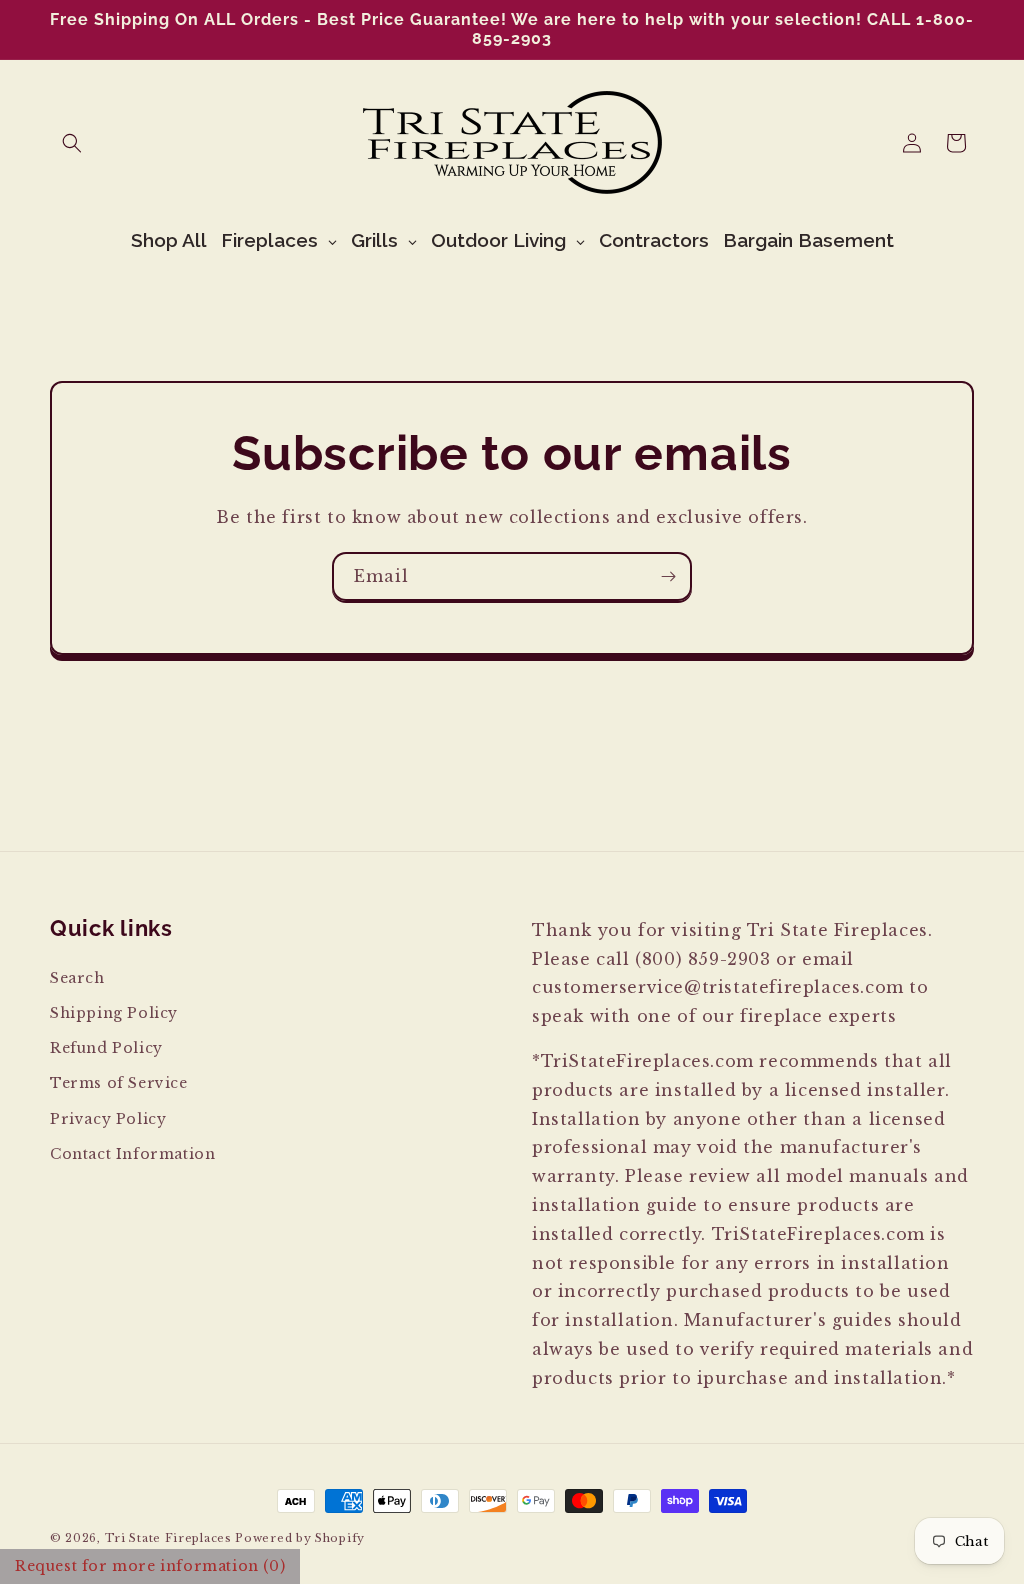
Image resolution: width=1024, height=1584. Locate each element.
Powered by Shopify (300, 1538)
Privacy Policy (108, 1119)
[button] (72, 143)
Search (77, 978)
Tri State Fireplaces (168, 1538)
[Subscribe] (668, 576)
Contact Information (132, 1154)
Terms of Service (119, 1083)
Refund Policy (106, 1048)
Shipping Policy (114, 1013)
